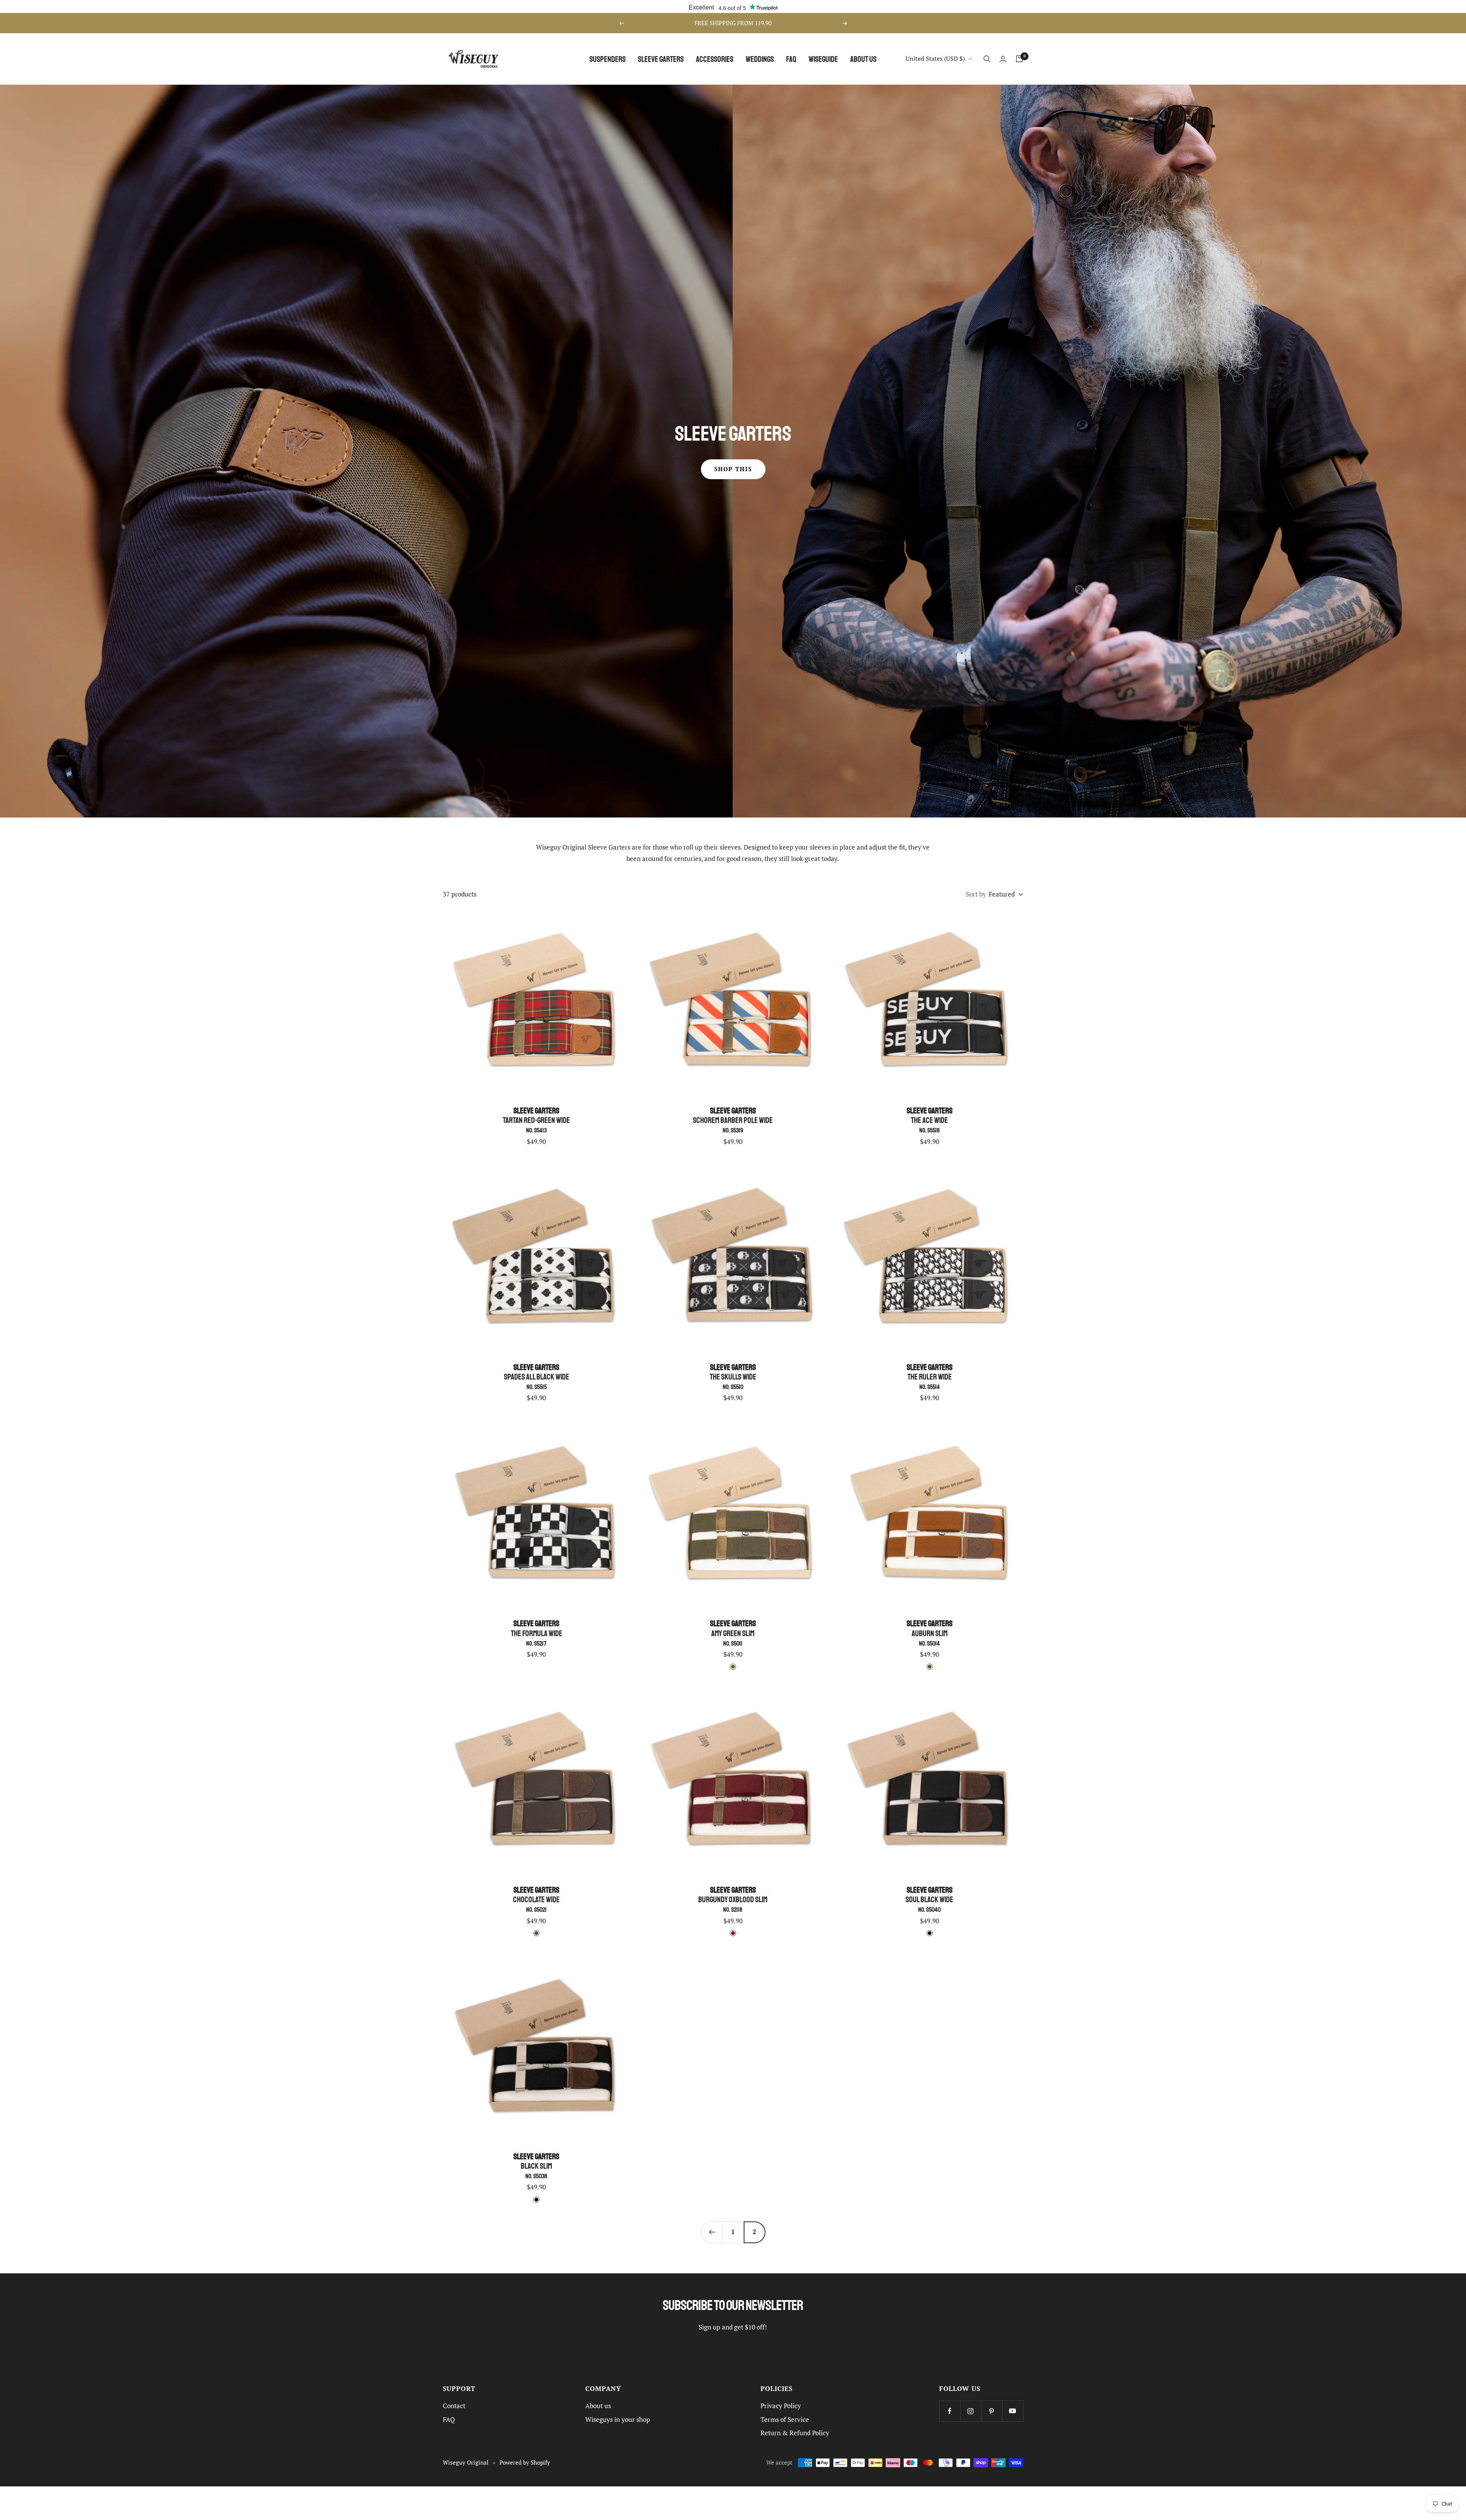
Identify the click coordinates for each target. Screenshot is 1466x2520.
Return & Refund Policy (795, 2433)
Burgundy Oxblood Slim (733, 1899)
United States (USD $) (935, 58)
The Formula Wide (537, 1633)
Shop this (733, 469)
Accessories (715, 59)
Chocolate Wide (536, 1899)
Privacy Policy (781, 2406)
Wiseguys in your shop (618, 2420)
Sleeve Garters (661, 59)
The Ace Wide (930, 1120)
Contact (454, 2406)
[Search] (987, 59)
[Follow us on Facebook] (950, 2411)
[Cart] (1019, 59)
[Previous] (712, 2232)
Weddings (760, 59)
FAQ (791, 59)
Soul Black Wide (929, 1899)
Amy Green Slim (733, 1633)
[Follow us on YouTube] (1013, 2411)
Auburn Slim (930, 1633)
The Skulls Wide (733, 1377)
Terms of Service (785, 2420)
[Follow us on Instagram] (971, 2411)
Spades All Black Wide (537, 1377)
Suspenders (608, 59)
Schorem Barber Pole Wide (733, 1120)
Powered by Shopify (525, 2463)
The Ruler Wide (930, 1377)
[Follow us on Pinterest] (992, 2411)
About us (863, 59)
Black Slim (536, 2166)
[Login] (1003, 59)
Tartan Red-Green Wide (536, 1120)
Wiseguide (823, 59)
